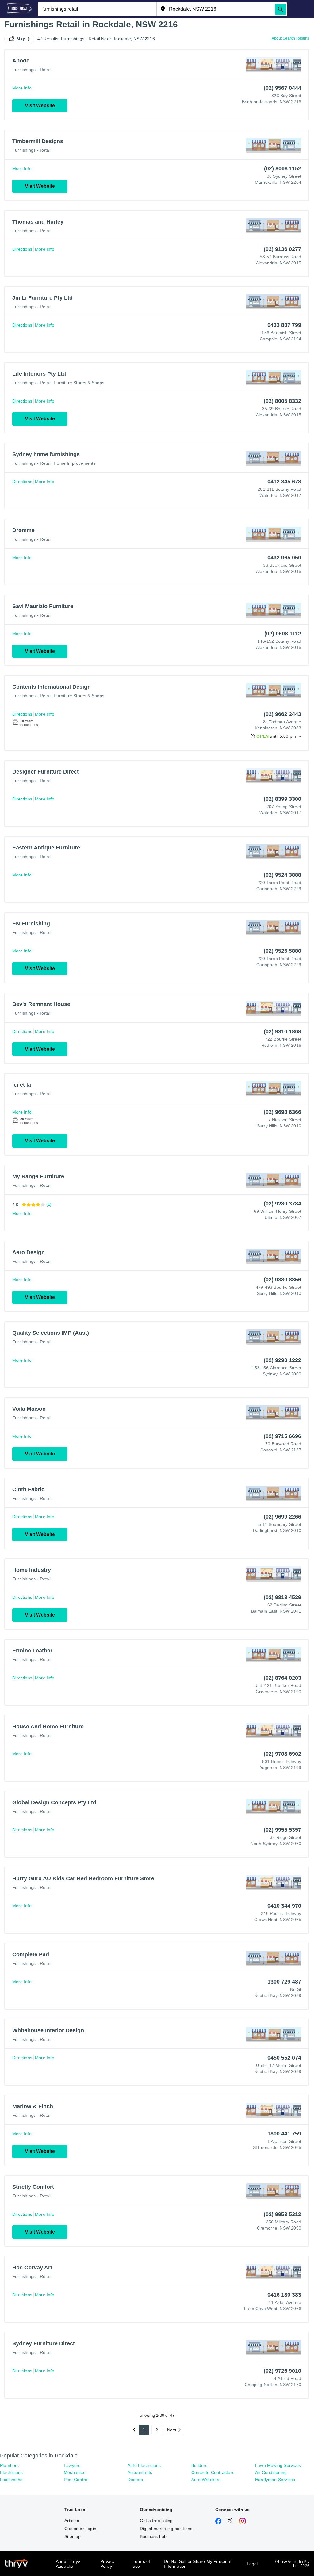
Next (172, 2430)
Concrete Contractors (213, 2472)
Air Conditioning (271, 2472)
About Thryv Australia (68, 2564)
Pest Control (76, 2480)
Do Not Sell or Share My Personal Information (197, 2564)
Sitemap (73, 2536)
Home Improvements (75, 463)
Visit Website (40, 106)
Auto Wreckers (206, 2480)
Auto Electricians (144, 2465)
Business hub (153, 2536)
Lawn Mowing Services (278, 2465)
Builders (199, 2465)
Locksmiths (11, 2480)
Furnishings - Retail (32, 70)
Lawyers (72, 2465)
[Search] (281, 9)
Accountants (140, 2472)
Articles (72, 2521)
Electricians (11, 2472)
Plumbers (10, 2465)
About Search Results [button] (290, 38)
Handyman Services (275, 2480)
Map (21, 39)
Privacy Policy (107, 2564)
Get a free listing (156, 2521)
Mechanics (75, 2472)
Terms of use (142, 2564)
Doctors (135, 2480)
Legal (252, 2564)
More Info (22, 88)
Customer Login (80, 2529)
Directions (22, 249)
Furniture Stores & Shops (79, 383)
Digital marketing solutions (166, 2529)
